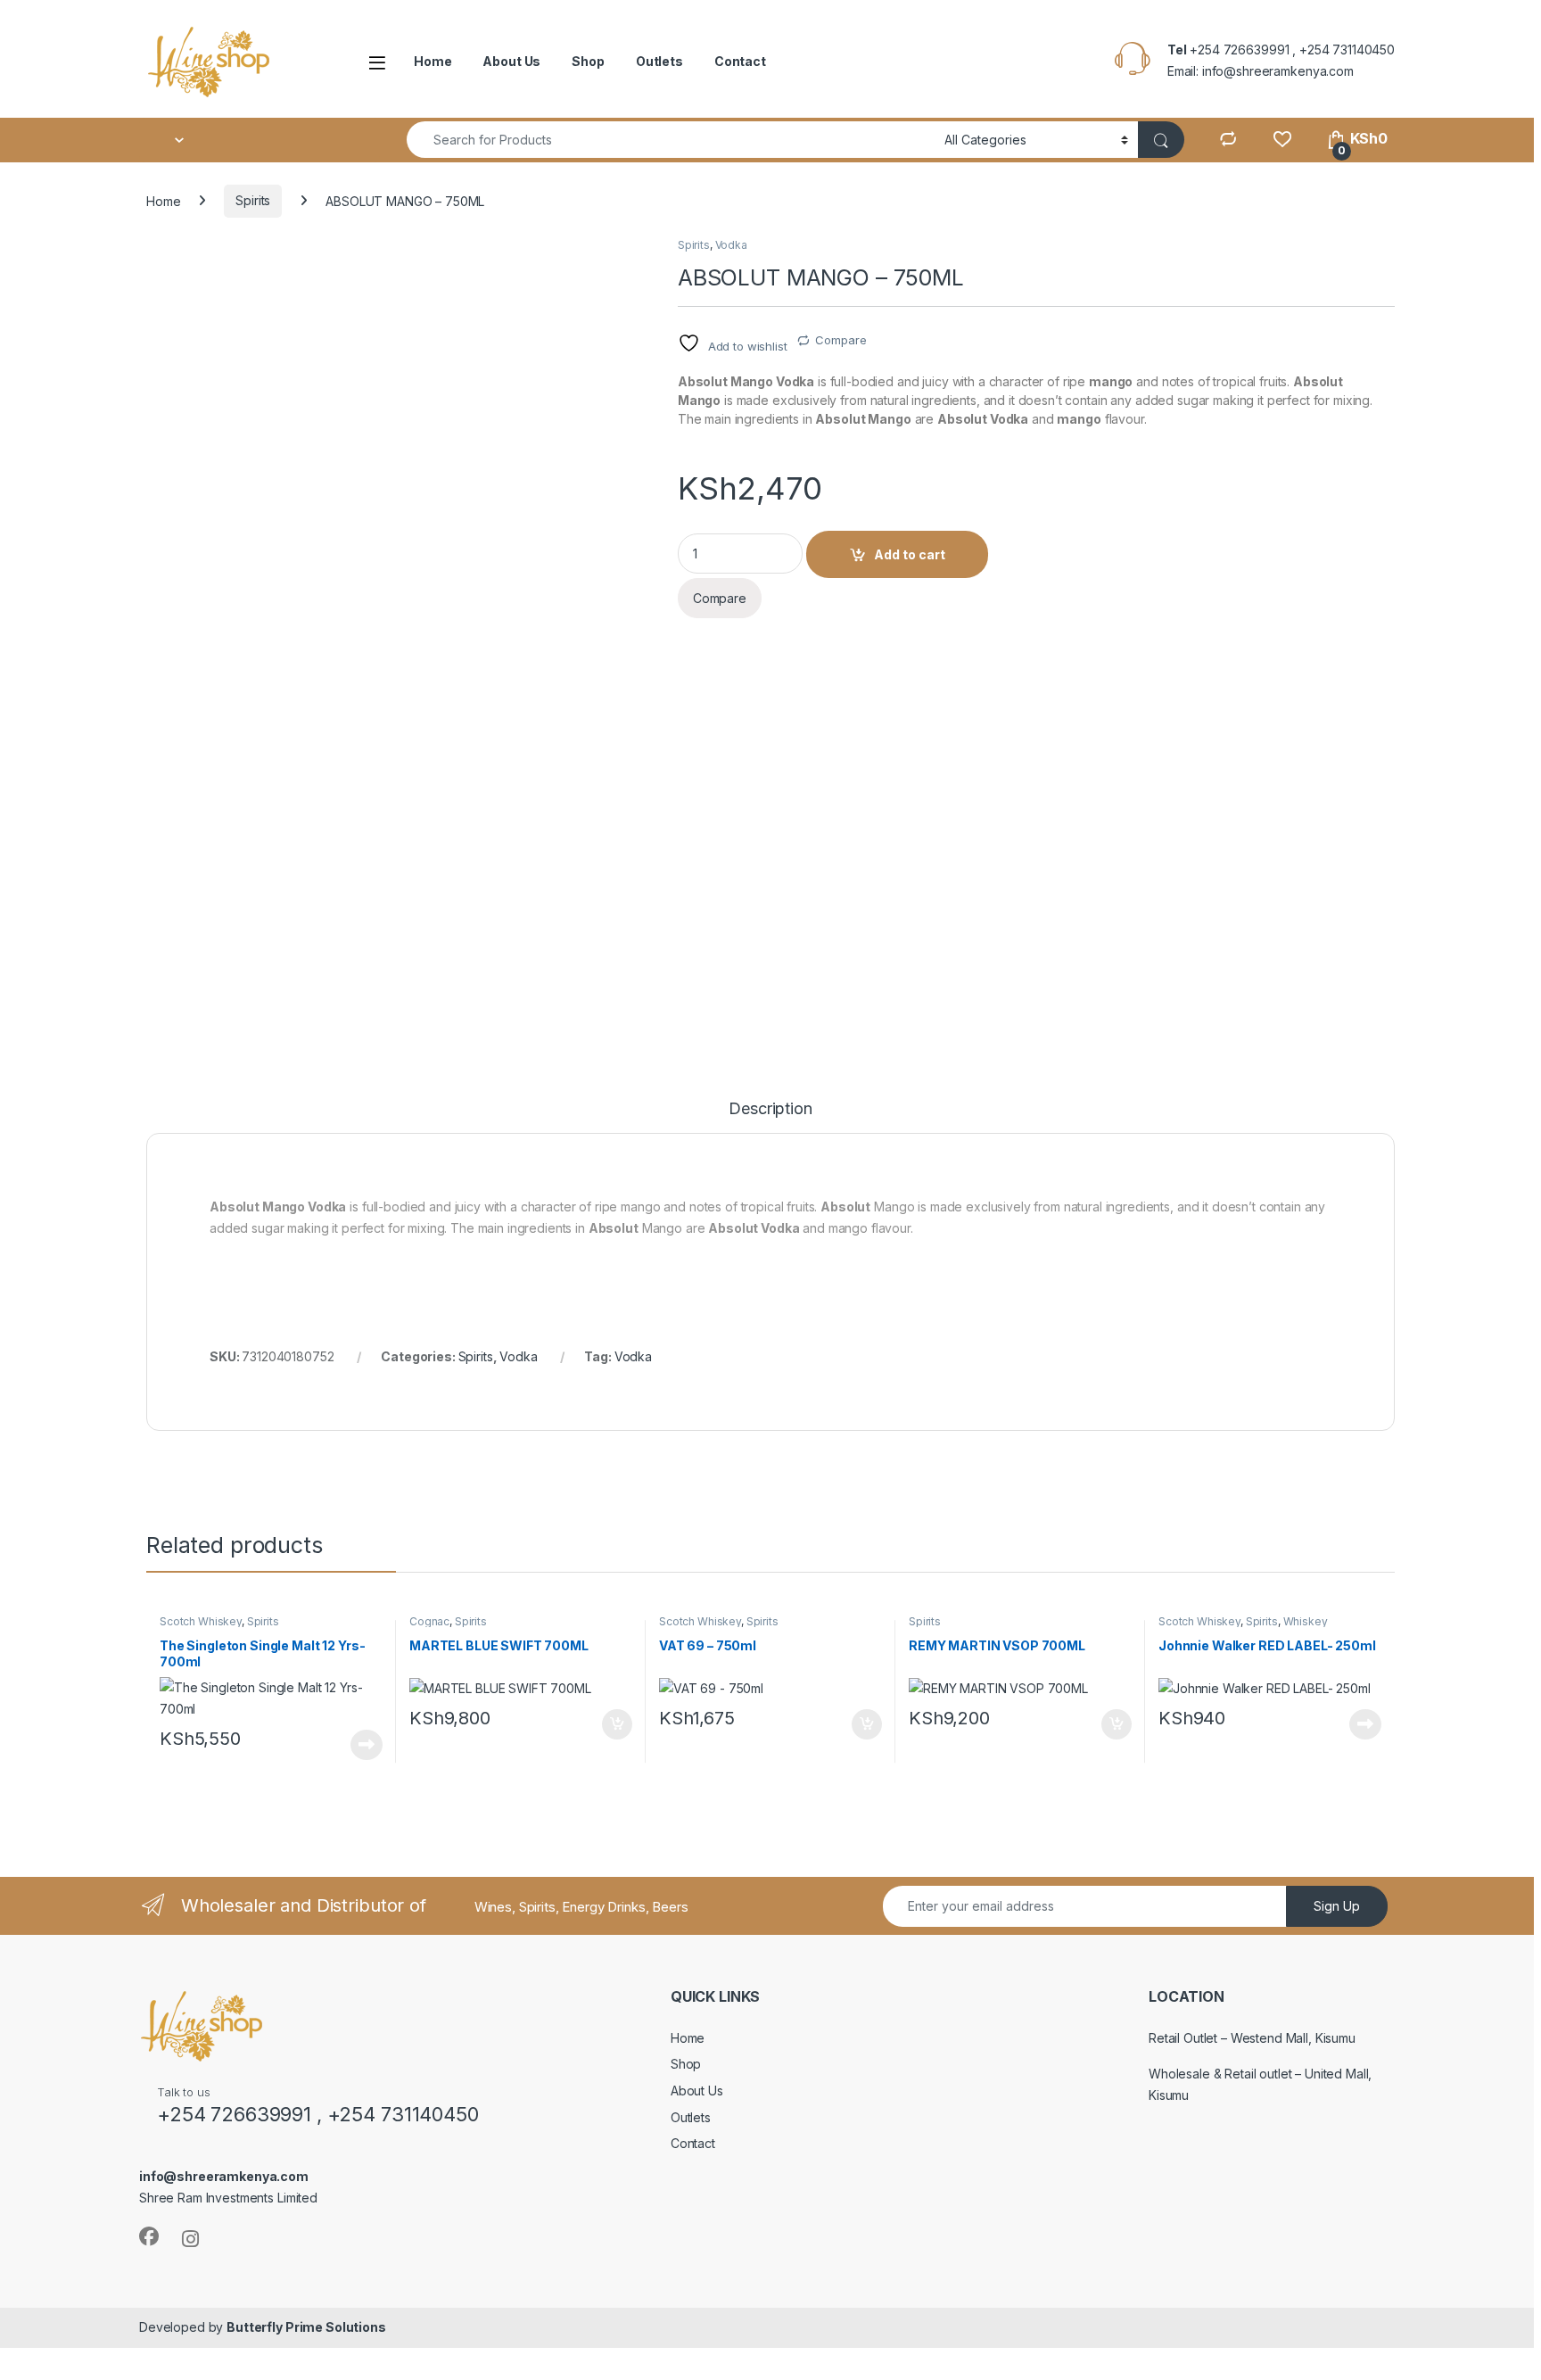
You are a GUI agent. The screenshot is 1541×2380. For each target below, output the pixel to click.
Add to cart (910, 554)
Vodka (731, 245)
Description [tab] (770, 1109)
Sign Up (1337, 1906)
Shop (588, 61)
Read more (367, 1745)
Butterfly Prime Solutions (306, 2327)
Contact (740, 61)
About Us (511, 61)
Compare (841, 340)
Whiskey (1306, 1621)
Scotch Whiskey (201, 1621)
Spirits (253, 200)
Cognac (429, 1621)
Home (433, 61)
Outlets (659, 61)
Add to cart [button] (617, 1724)
